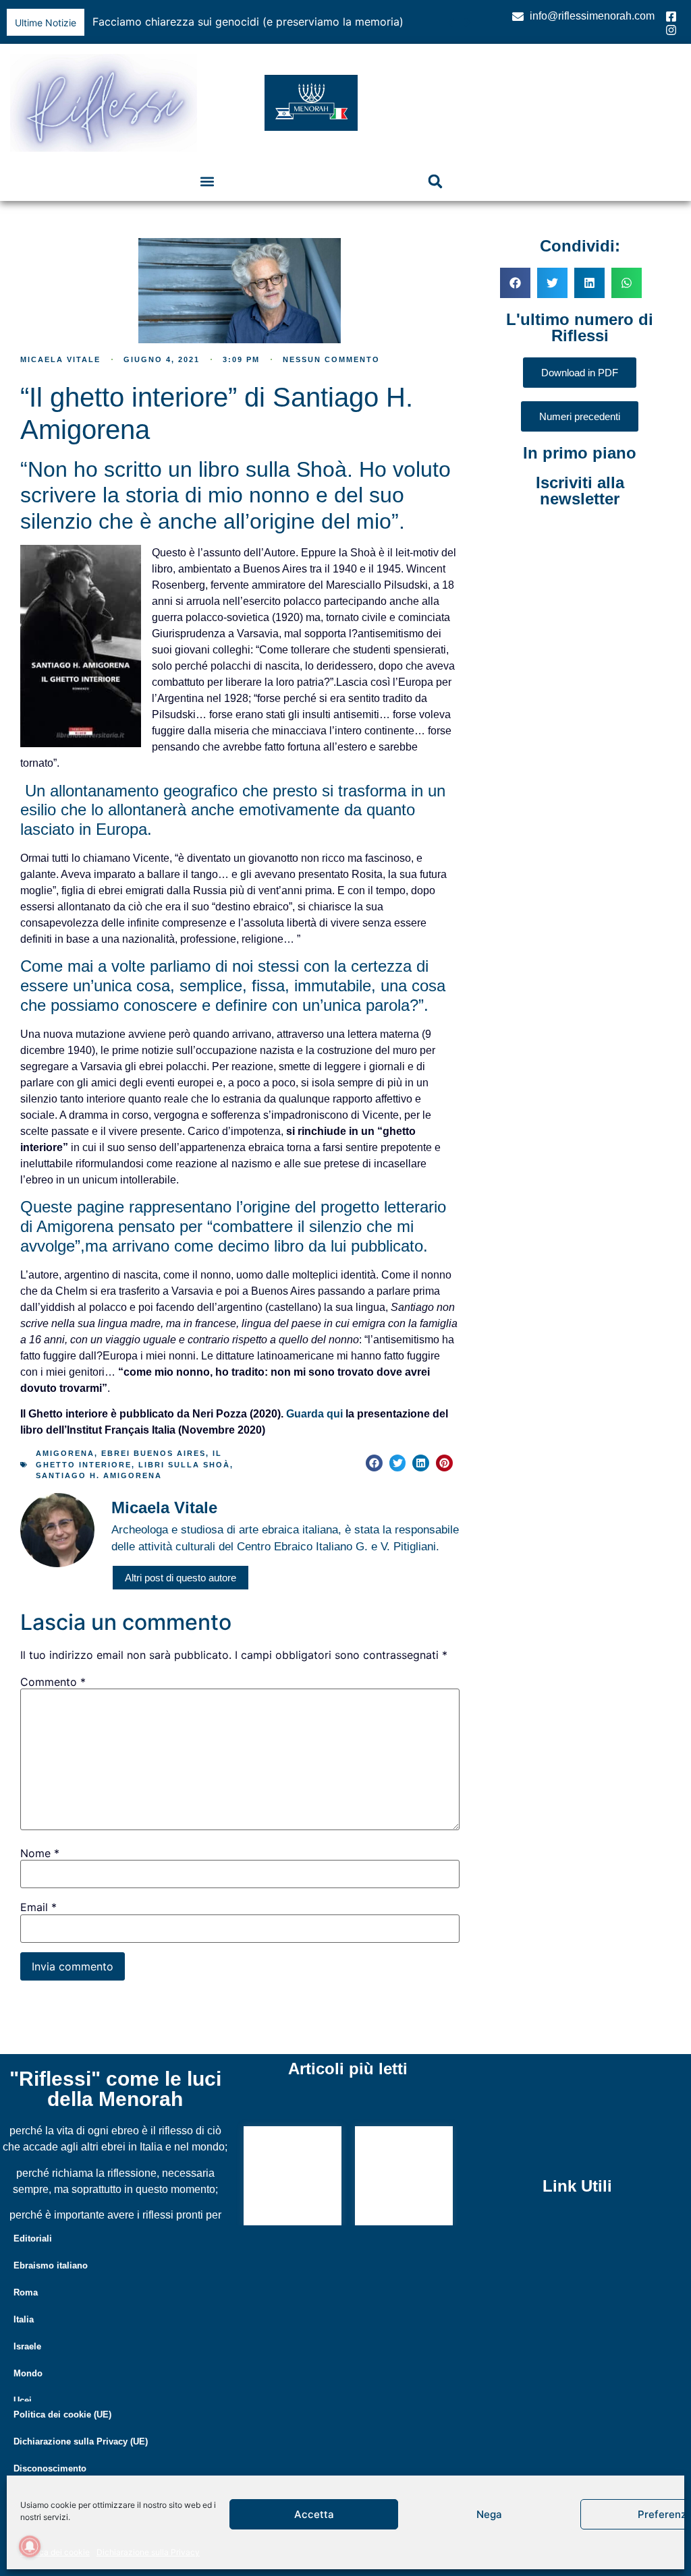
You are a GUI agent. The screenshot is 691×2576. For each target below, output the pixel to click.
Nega (489, 2514)
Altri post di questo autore (181, 1578)
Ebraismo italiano (51, 2265)
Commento (53, 1682)
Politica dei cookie (55, 2552)
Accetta (314, 2514)
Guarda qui (314, 1414)
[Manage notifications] (30, 2546)
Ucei (23, 2400)
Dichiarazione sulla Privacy (148, 2552)
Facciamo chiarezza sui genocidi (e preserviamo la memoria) (248, 22)
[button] (468, 22)
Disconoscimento (50, 2468)
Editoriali (33, 2238)
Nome (40, 1853)
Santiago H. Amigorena (99, 1475)
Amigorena (65, 1453)
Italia (24, 2319)
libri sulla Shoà (184, 1465)
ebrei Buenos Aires (154, 1453)
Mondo (28, 2373)
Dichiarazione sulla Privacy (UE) (81, 2441)
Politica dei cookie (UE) (62, 2414)
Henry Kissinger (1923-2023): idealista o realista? (396, 2172)
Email (38, 1907)
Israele (27, 2346)
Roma (26, 2292)
